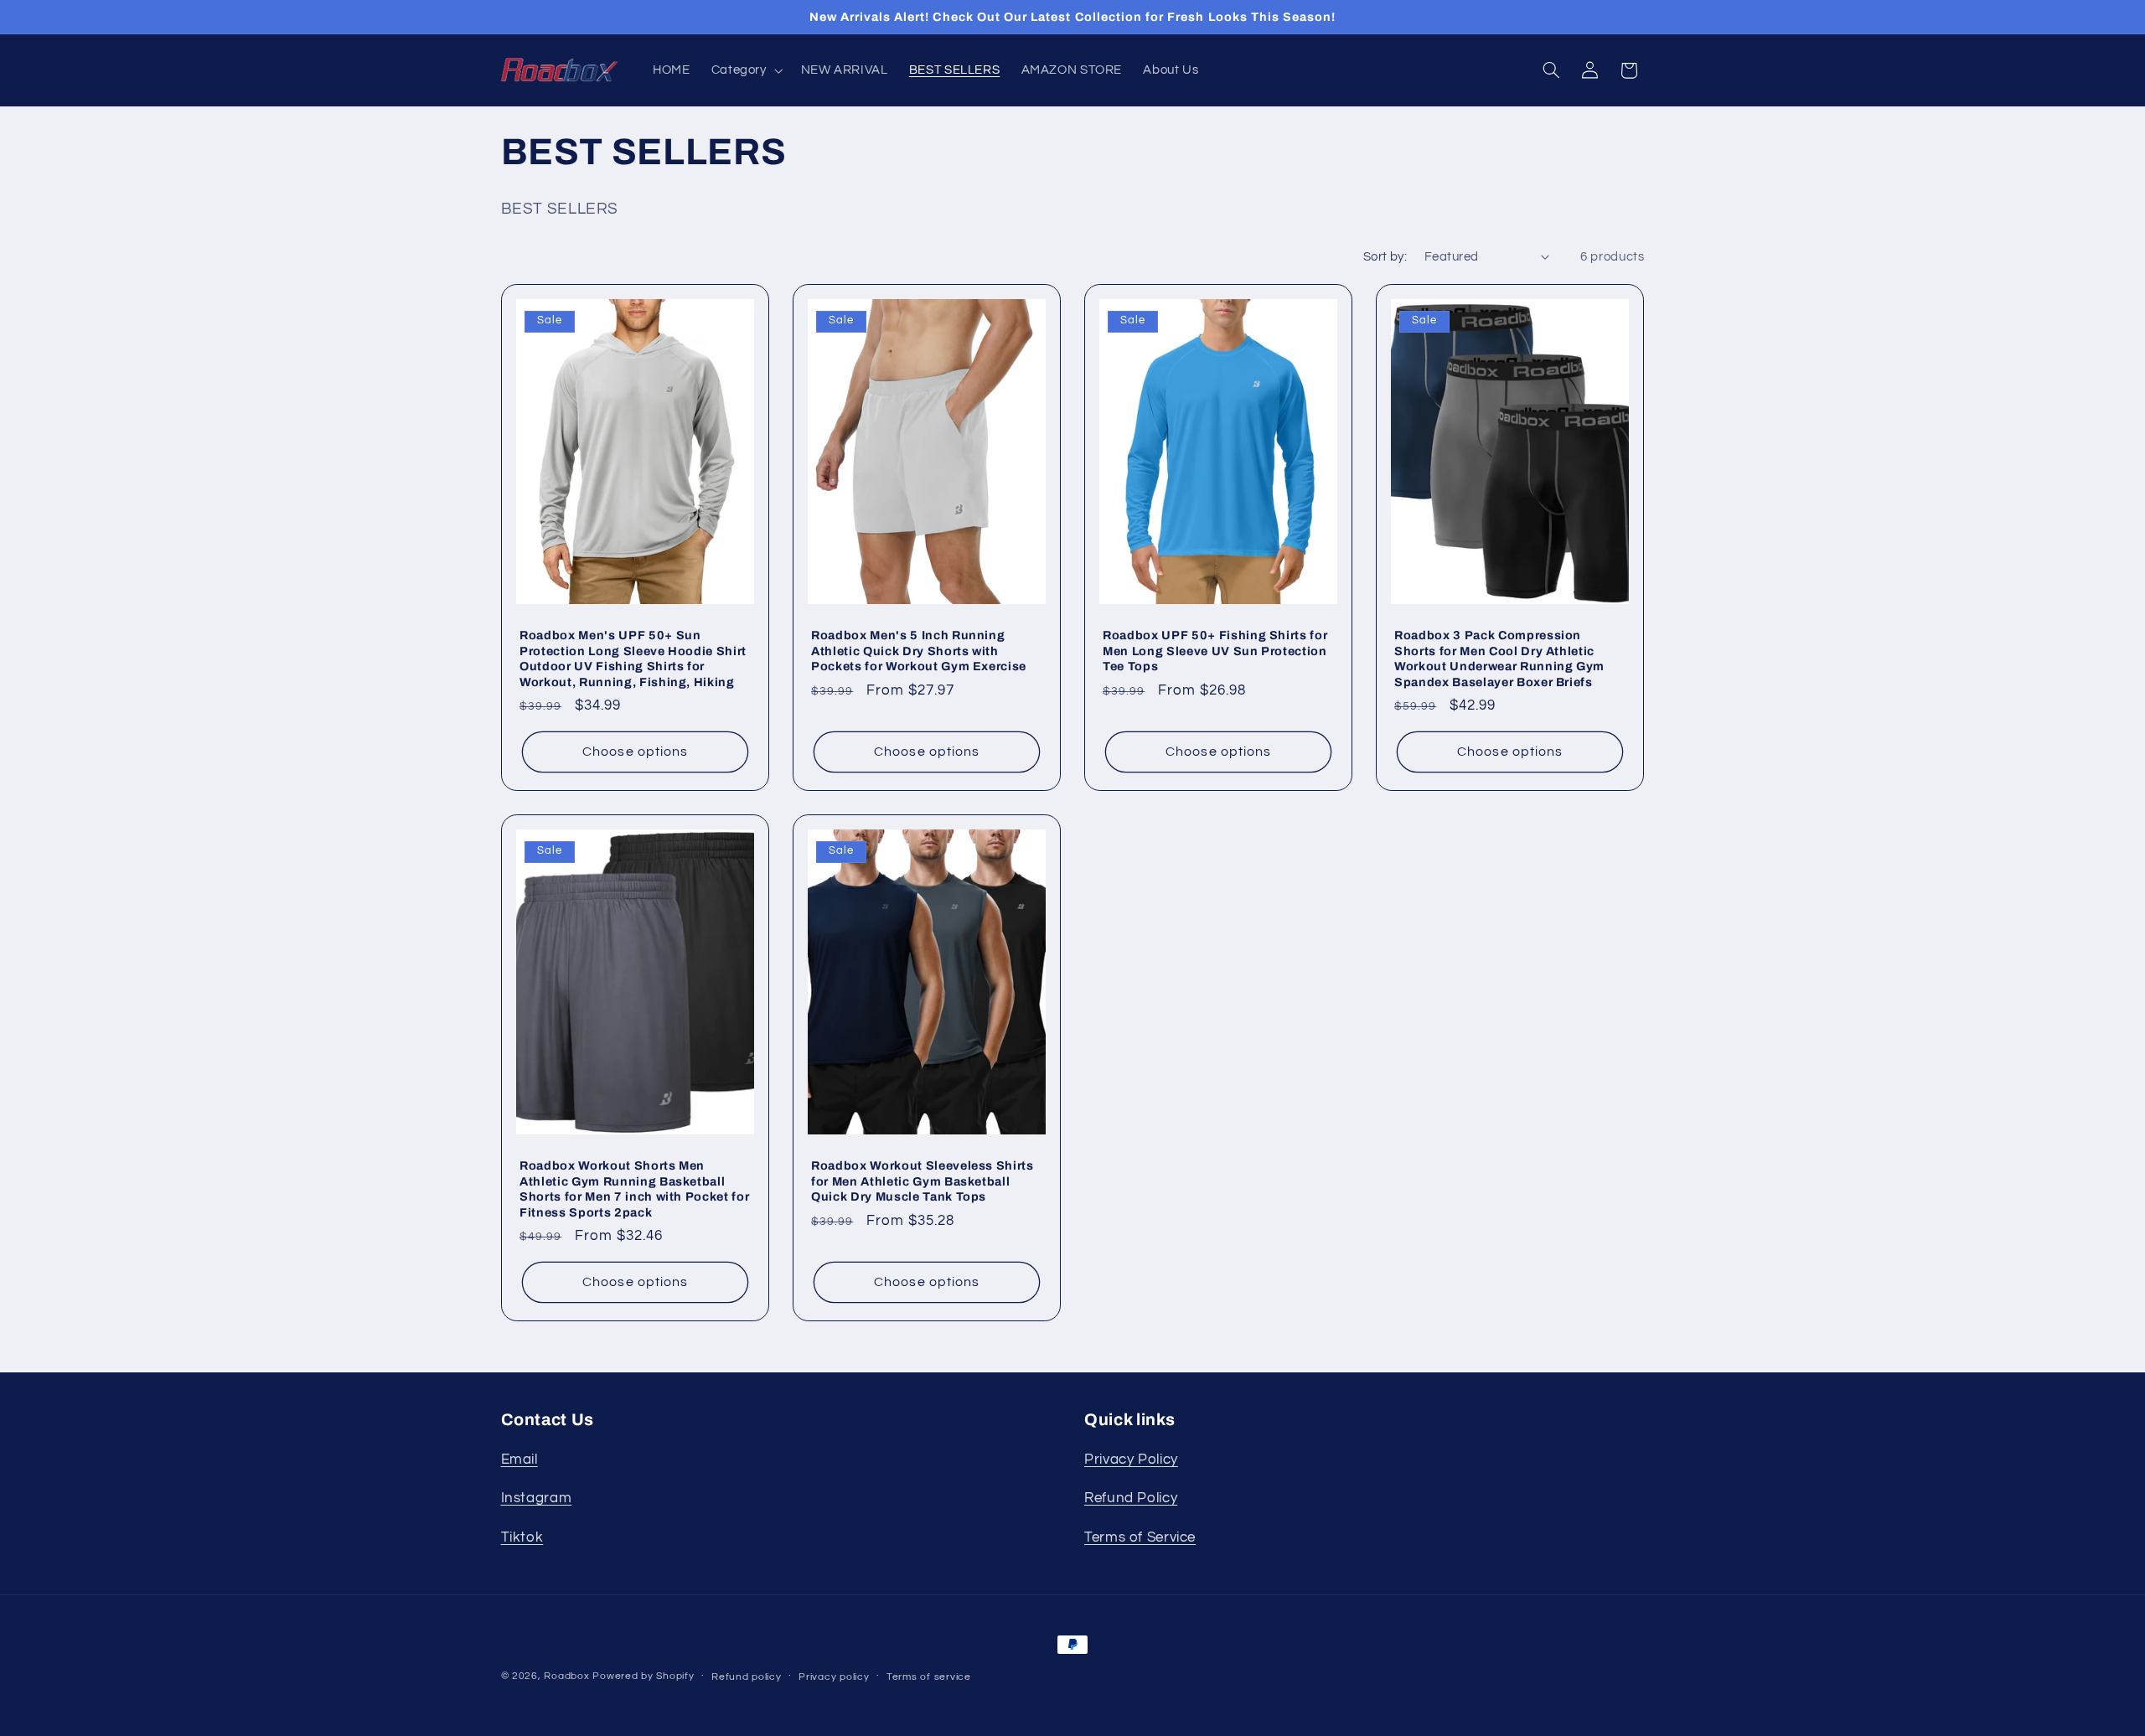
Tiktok (522, 1537)
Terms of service (929, 1677)
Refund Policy (1131, 1499)
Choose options (635, 752)
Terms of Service (1140, 1537)
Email (519, 1460)
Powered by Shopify (643, 1676)
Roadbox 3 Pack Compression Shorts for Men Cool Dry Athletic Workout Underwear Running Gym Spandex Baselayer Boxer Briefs (1499, 659)
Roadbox (566, 1676)
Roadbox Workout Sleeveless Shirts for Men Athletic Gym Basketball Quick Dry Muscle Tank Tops (923, 1182)
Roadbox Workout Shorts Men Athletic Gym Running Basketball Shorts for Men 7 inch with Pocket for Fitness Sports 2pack (634, 1189)
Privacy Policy (1131, 1460)
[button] (745, 70)
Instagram (537, 1499)
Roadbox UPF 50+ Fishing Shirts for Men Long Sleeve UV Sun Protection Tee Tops (1215, 651)
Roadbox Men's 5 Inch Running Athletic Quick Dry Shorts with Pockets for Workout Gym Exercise (919, 651)
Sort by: (1385, 257)
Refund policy (747, 1677)
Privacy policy (834, 1677)
